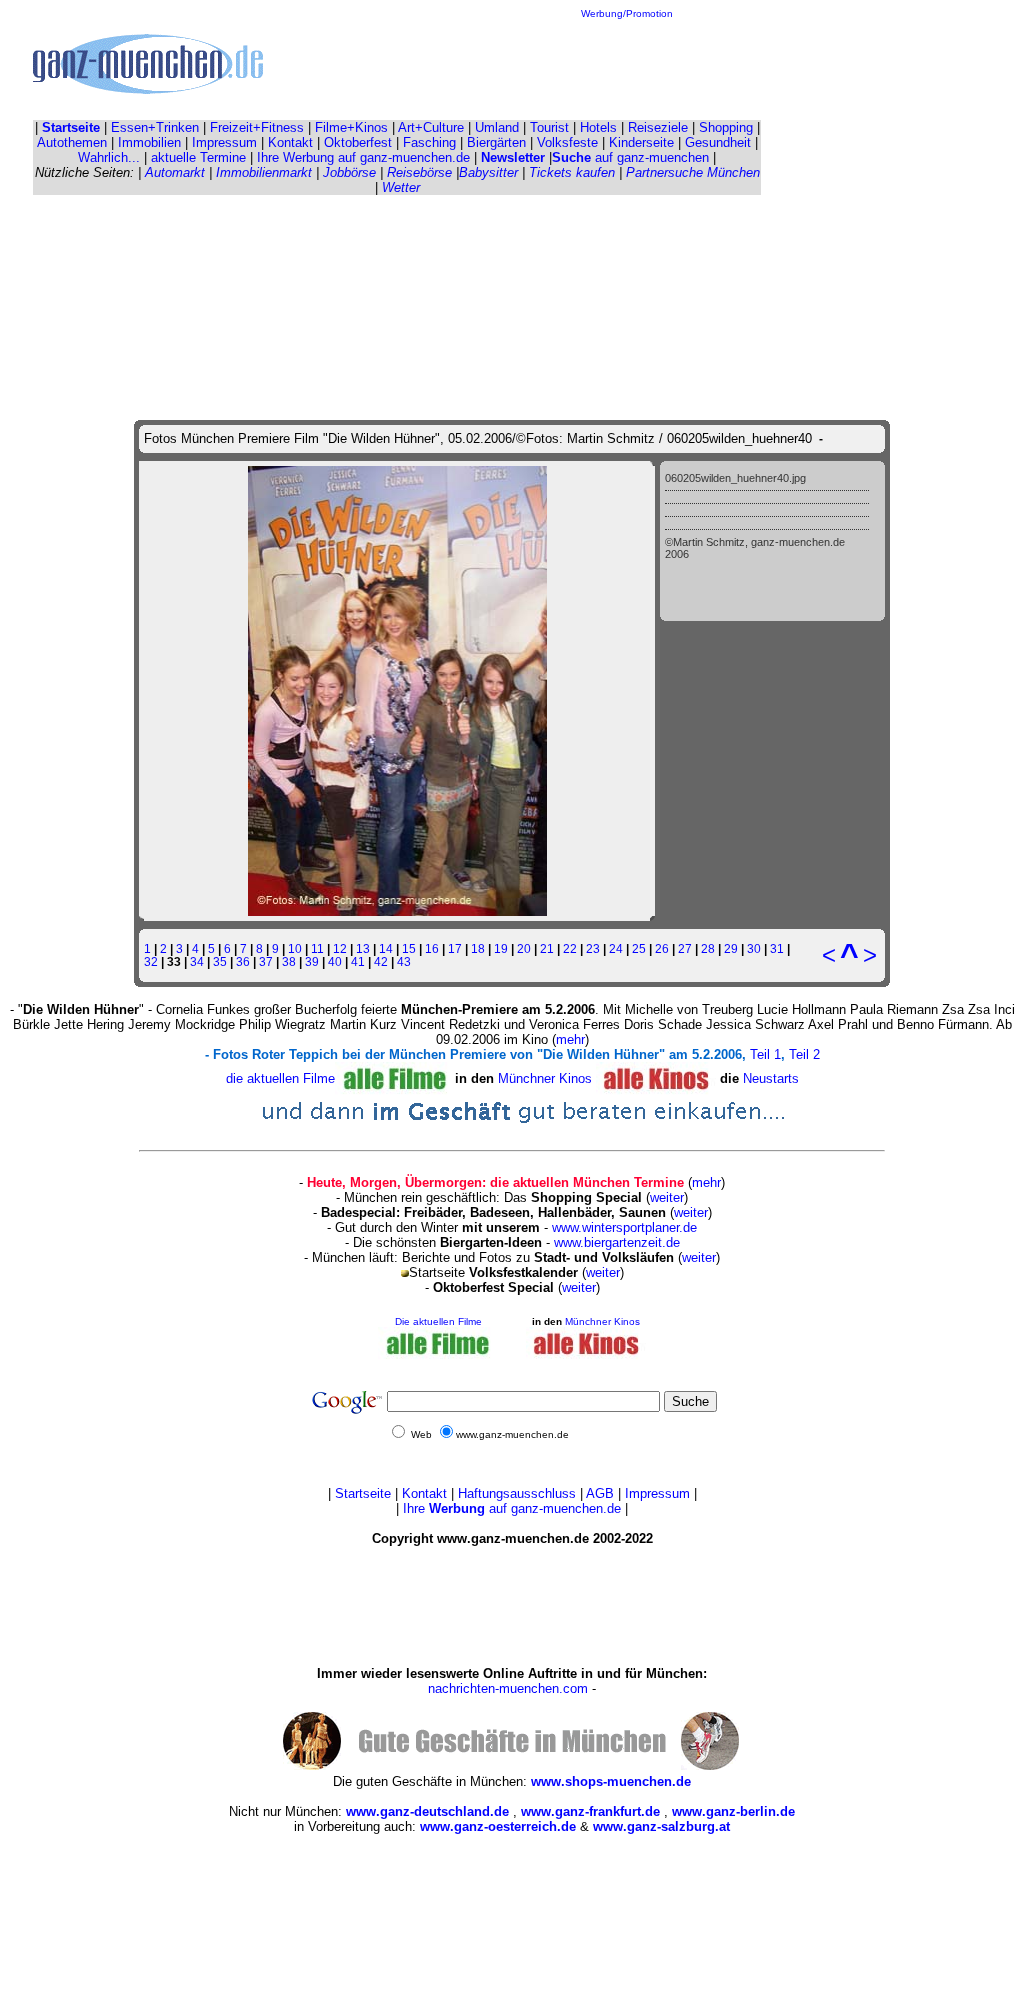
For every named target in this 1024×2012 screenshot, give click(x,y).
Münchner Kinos (547, 1077)
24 (616, 948)
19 (501, 948)
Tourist (549, 127)
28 (708, 948)
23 (593, 948)
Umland (497, 127)
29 (731, 948)
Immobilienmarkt (264, 172)
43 (404, 961)
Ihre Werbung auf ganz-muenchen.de (363, 157)
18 (478, 948)
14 (386, 948)
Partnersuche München (693, 172)
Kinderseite (641, 142)
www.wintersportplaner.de (624, 1227)
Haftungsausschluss (517, 1493)
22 (570, 948)
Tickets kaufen (572, 172)
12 (340, 948)
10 (295, 948)
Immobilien (149, 142)
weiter (667, 1197)
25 (639, 948)
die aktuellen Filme (280, 1077)
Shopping (726, 127)
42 (381, 961)
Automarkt (175, 172)
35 (220, 961)
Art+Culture (431, 127)
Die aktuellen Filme (438, 1321)
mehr (570, 1039)
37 (266, 961)
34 (197, 961)
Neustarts (771, 1077)
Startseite (363, 1493)
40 (335, 961)
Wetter (401, 187)
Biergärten (496, 142)
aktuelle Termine (198, 157)
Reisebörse (419, 172)
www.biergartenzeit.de (617, 1242)
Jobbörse (349, 172)
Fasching (429, 142)
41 (358, 961)
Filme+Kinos (351, 127)
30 (754, 948)
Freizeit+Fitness (257, 127)
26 (662, 948)
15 (409, 948)
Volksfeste (567, 142)
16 (432, 948)
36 (243, 961)
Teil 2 (804, 1054)
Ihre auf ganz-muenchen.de (512, 1508)
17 (455, 948)
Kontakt (290, 142)
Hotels (598, 127)
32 (151, 961)
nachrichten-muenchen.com (508, 1688)
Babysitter (488, 172)
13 (363, 948)
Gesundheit (718, 142)
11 (317, 948)
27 (685, 948)
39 (312, 961)
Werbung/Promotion (627, 13)
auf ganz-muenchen (630, 157)
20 (524, 948)
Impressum (224, 142)
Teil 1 (765, 1054)
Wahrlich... (109, 157)
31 (777, 948)
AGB (600, 1493)
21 (547, 948)
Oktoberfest (358, 142)
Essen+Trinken (155, 127)
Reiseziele (658, 127)
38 (289, 961)
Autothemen (72, 142)
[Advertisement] (627, 64)
